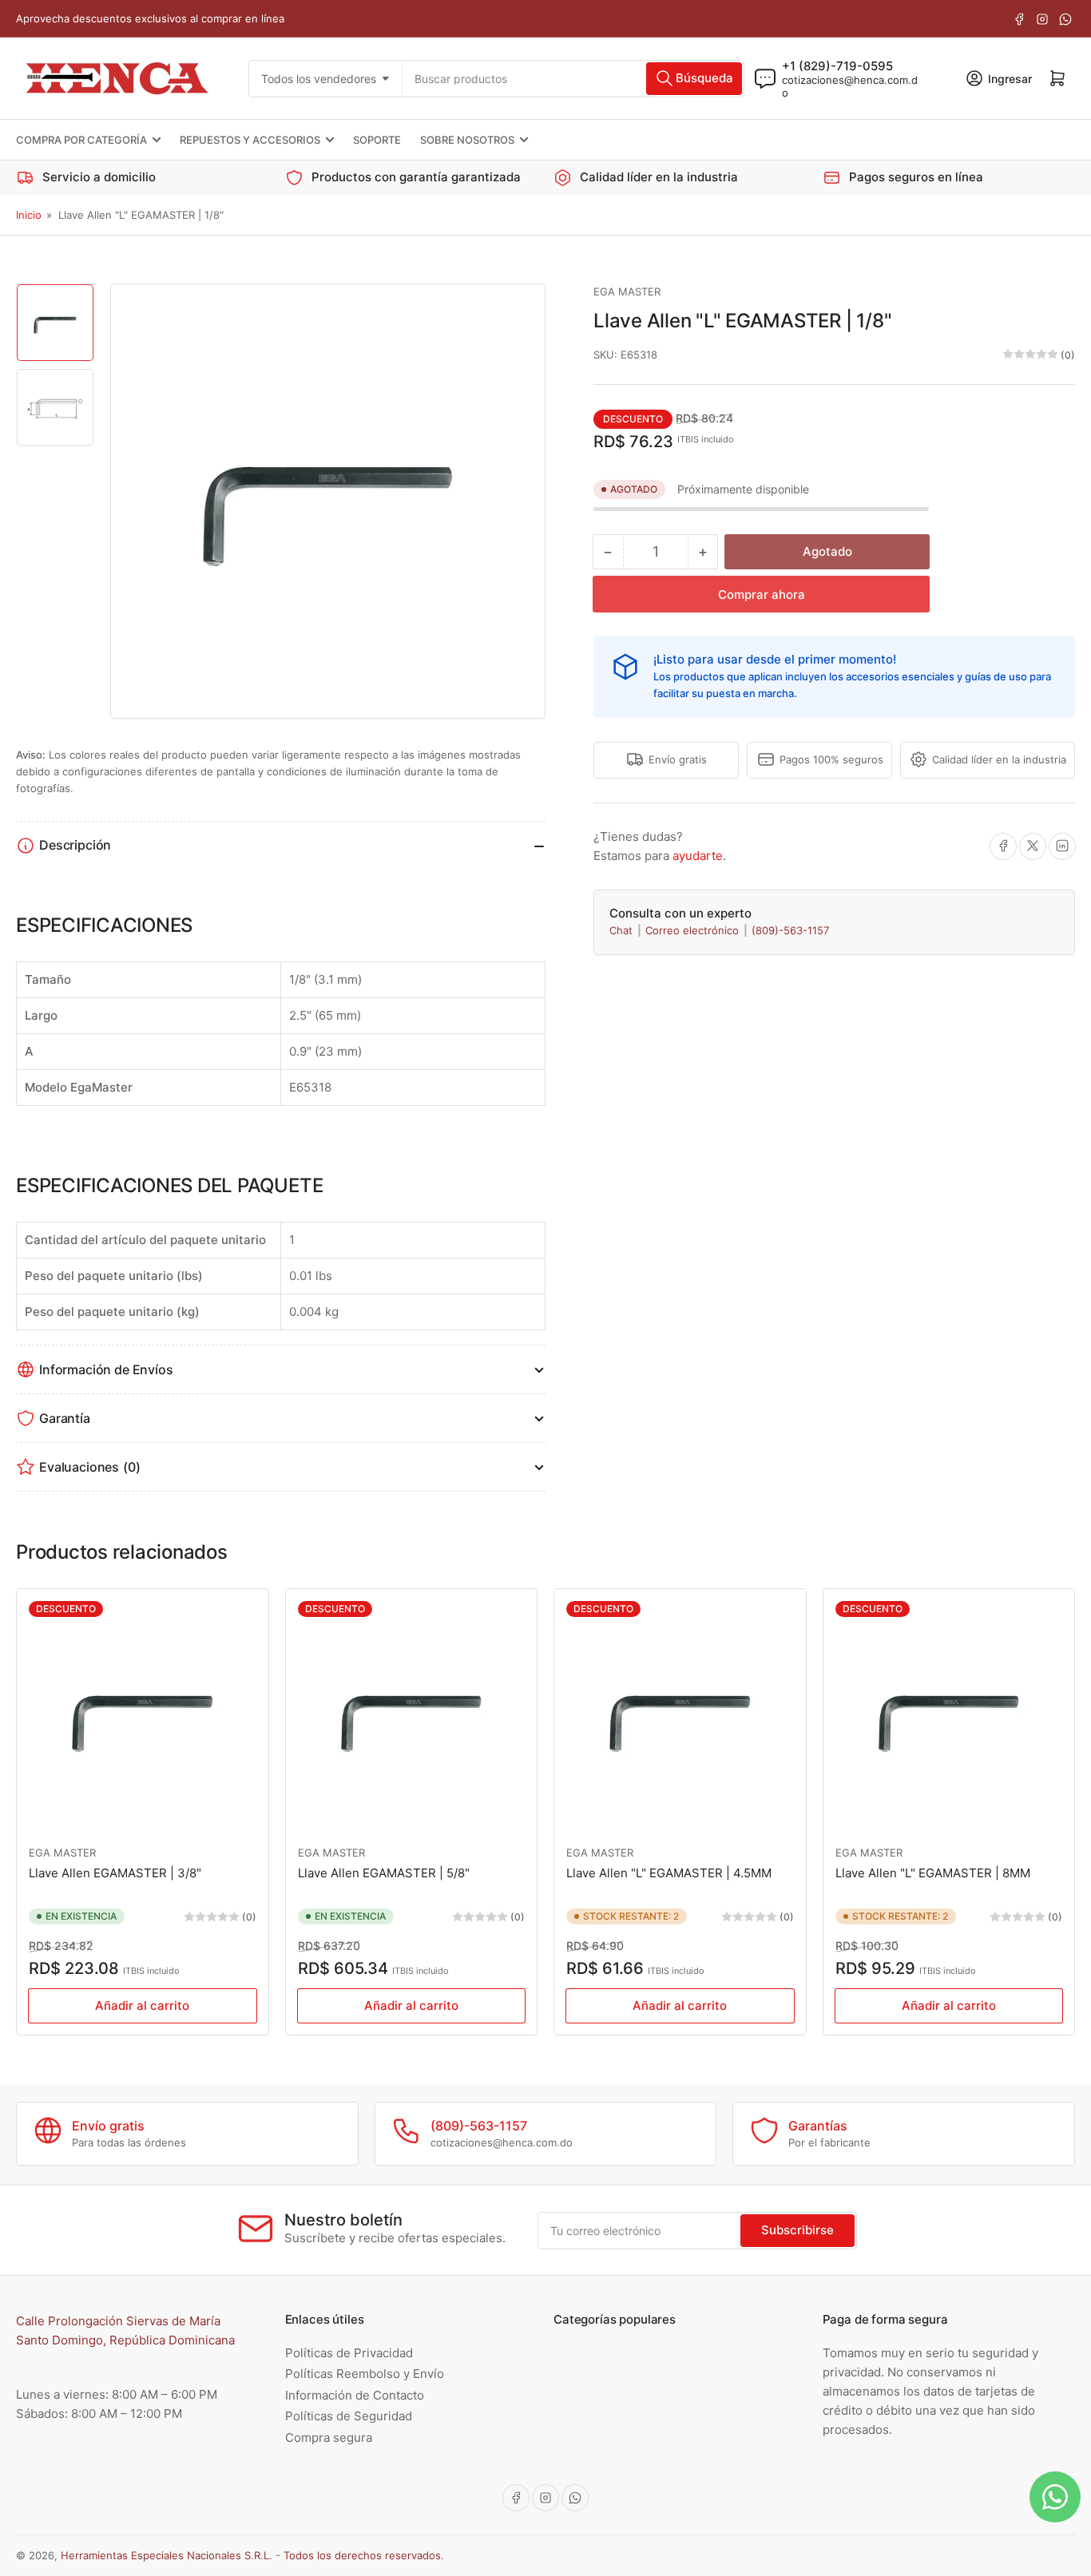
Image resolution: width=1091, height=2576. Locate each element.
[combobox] (574, 78)
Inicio (29, 215)
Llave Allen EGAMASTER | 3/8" (115, 1873)
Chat (623, 930)
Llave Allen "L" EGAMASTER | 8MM (933, 1873)
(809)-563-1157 (790, 930)
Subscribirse (797, 2230)
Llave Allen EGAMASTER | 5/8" (384, 1873)
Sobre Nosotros (467, 140)
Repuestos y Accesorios (250, 140)
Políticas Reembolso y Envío (365, 2374)
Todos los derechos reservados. (364, 2555)
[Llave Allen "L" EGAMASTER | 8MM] (949, 1715)
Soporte (377, 140)
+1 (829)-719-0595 (837, 65)
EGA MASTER (627, 291)
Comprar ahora (762, 594)
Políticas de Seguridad (349, 2416)
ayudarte (698, 855)
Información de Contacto (355, 2395)
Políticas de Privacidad (349, 2353)
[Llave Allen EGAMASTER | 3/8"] (143, 1715)
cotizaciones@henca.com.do (850, 85)
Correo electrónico (694, 930)
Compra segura (329, 2437)
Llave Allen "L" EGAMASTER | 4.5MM (669, 1873)
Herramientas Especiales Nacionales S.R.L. (167, 2555)
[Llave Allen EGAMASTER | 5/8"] (412, 1715)
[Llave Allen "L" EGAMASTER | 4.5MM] (680, 1715)
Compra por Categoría (81, 140)
